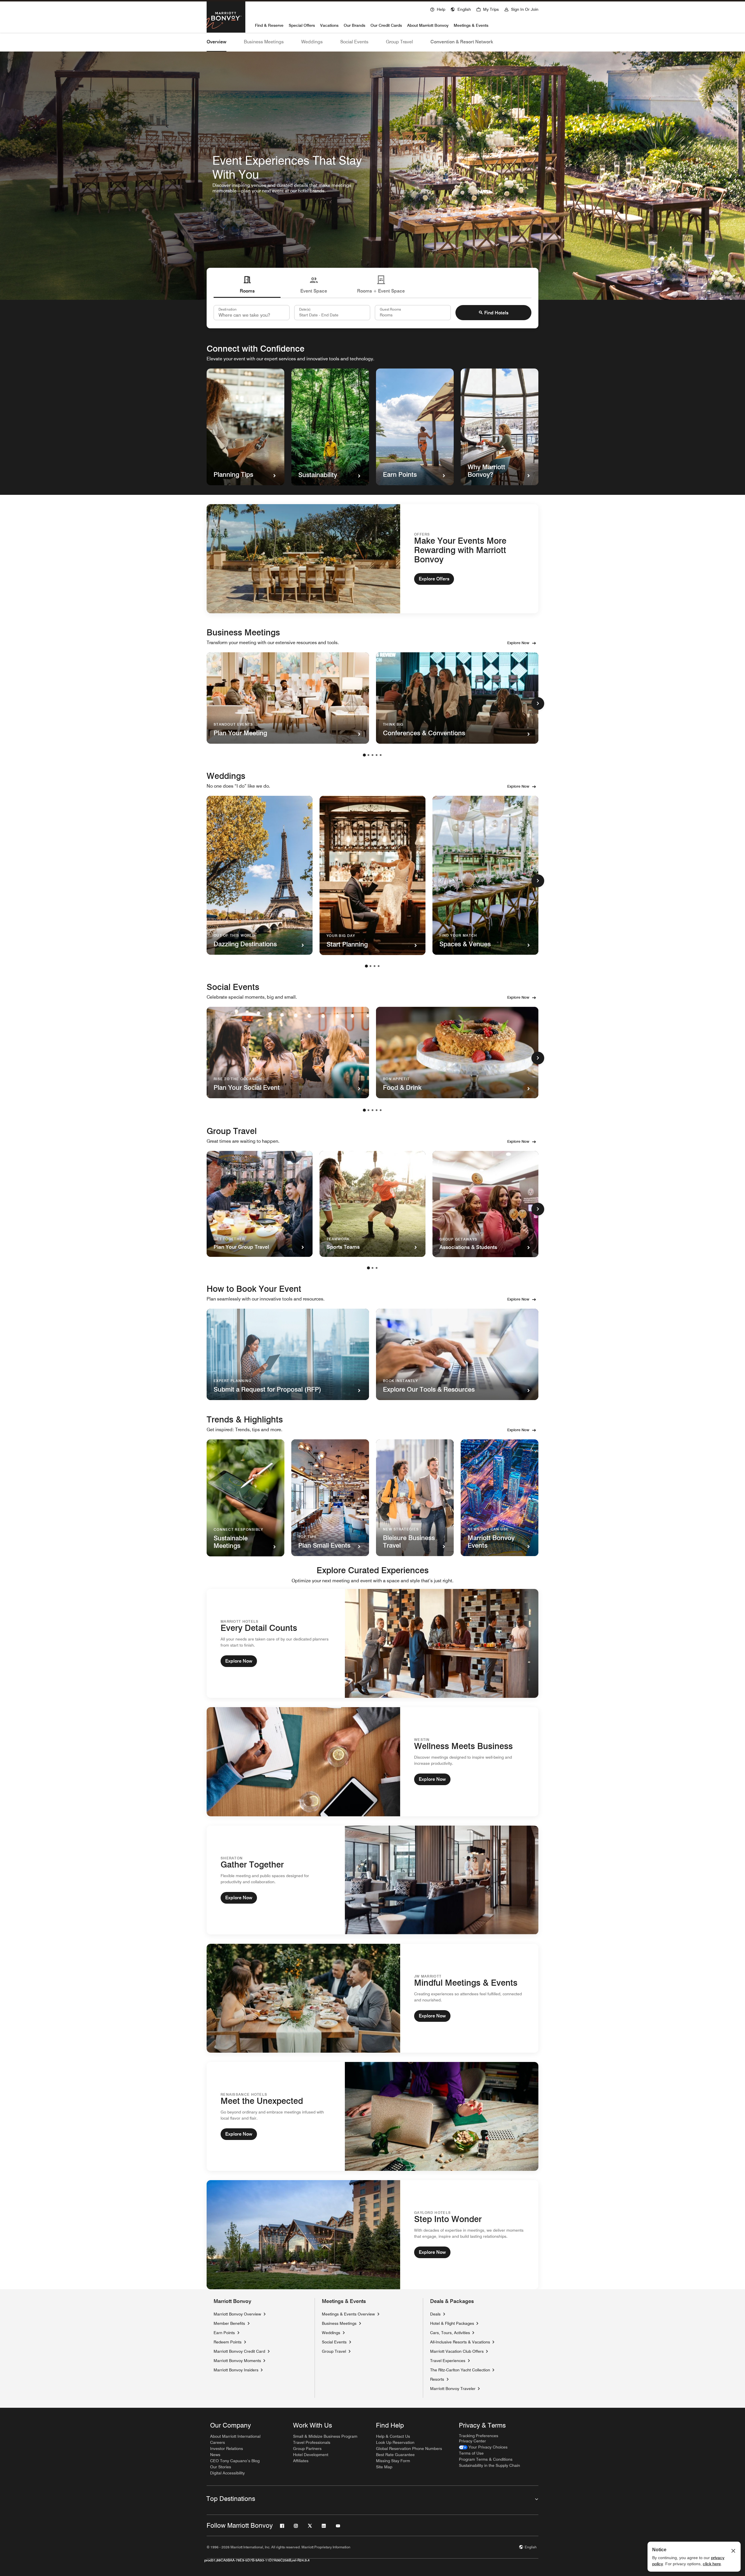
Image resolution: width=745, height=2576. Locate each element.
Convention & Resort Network (462, 42)
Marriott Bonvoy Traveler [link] (453, 2388)
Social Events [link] (334, 2342)
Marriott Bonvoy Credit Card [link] (239, 2351)
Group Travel (399, 42)
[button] (461, 9)
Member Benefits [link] (229, 2323)
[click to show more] (538, 704)
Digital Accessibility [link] (227, 2473)
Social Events (354, 42)
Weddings (312, 42)
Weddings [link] (331, 2333)
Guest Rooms (390, 309)
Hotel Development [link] (311, 2455)
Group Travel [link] (334, 2351)
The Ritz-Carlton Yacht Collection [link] (460, 2370)
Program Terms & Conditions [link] (486, 2459)
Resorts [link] (437, 2379)
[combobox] (252, 313)
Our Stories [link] (221, 2467)
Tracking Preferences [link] (479, 2436)
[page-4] (377, 755)
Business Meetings (264, 42)
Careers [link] (218, 2442)
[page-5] (381, 755)
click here (712, 2564)
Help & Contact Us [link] (393, 2436)
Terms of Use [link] (471, 2453)
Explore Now (518, 643)
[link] (483, 2447)
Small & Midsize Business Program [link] (325, 2436)
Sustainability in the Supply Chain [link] (489, 2465)
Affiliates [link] (301, 2461)
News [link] (215, 2455)
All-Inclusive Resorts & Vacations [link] (460, 2342)
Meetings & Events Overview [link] (348, 2314)
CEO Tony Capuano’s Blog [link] (235, 2461)
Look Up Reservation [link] (395, 2442)
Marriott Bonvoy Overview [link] (237, 2314)
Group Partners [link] (307, 2449)
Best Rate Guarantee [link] (395, 2455)
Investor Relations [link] (227, 2449)
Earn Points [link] (224, 2333)
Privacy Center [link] (472, 2441)
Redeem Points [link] (228, 2342)
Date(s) (305, 309)
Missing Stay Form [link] (393, 2461)
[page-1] (364, 755)
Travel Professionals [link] (312, 2442)
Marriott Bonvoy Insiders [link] (236, 2370)
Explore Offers (434, 579)
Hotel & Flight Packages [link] (452, 2323)
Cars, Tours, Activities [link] (450, 2333)
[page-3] (372, 755)
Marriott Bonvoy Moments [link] (237, 2360)
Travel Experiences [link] (448, 2361)
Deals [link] (435, 2314)
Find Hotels (496, 313)
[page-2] (368, 755)
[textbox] (332, 313)
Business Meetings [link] (339, 2323)
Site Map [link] (384, 2467)
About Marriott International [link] (235, 2436)
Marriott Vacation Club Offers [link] (457, 2351)
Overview (217, 42)
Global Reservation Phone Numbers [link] (409, 2449)
